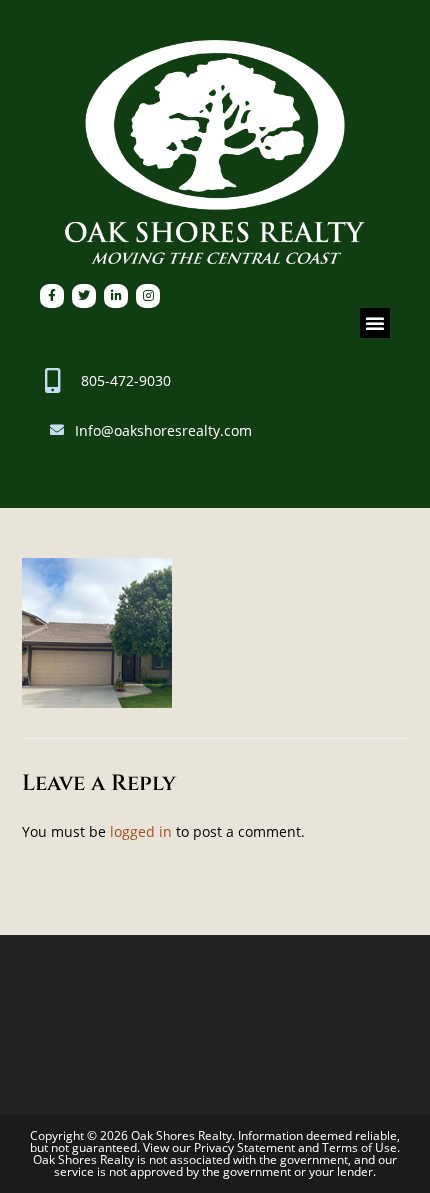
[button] (375, 323)
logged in (141, 831)
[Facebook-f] (52, 296)
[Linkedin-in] (116, 296)
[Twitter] (84, 296)
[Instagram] (148, 296)
